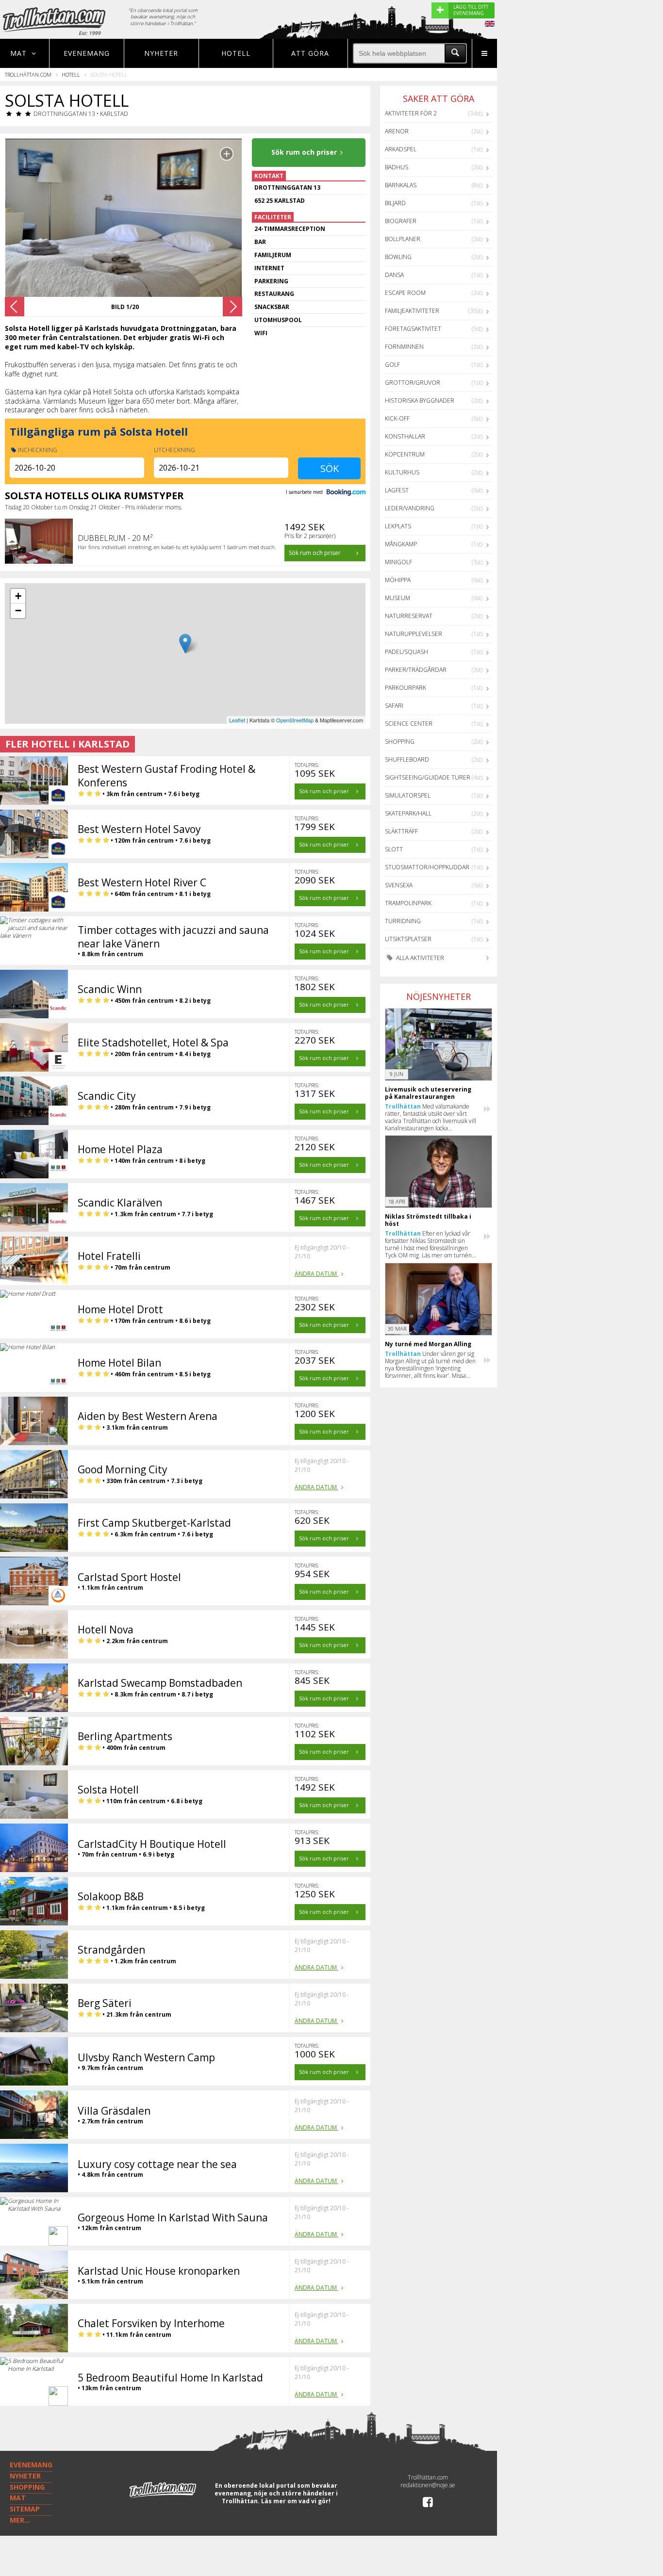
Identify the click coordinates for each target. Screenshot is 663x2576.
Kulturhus (402, 472)
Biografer (401, 221)
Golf (392, 365)
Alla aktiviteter (419, 958)
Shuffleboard (407, 759)
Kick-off (397, 418)
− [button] (18, 611)
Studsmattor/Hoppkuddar (427, 867)
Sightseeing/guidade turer (428, 777)
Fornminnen (404, 347)
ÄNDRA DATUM (316, 1274)
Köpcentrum (405, 454)
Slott (394, 849)
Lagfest (397, 490)
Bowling (398, 257)
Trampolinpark (408, 903)
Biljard (395, 203)
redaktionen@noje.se (428, 2485)
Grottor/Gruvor (413, 383)
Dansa (394, 275)
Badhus (397, 167)
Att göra (310, 53)
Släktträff (401, 831)
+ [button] (18, 596)
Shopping (400, 742)
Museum (398, 598)
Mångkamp (401, 544)
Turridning (403, 921)
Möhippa (398, 580)
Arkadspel (401, 149)
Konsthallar (405, 436)
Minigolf (398, 562)
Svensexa (399, 885)
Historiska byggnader (420, 400)
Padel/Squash (406, 652)
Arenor (397, 131)
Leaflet (237, 720)
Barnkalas (401, 185)
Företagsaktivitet (413, 329)
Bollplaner (403, 239)
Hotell (236, 53)
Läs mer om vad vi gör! (296, 2501)
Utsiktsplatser (408, 939)
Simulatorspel (408, 795)
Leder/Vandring (410, 508)
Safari (394, 706)
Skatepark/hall (408, 813)
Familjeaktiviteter (412, 311)
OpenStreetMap (295, 720)
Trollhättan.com (28, 74)
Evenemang (87, 53)
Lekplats (398, 526)
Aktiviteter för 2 (411, 113)
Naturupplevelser (414, 634)
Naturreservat (409, 616)
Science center (409, 724)
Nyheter (161, 53)
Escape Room (405, 293)
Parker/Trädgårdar (416, 670)
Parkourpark (406, 688)
